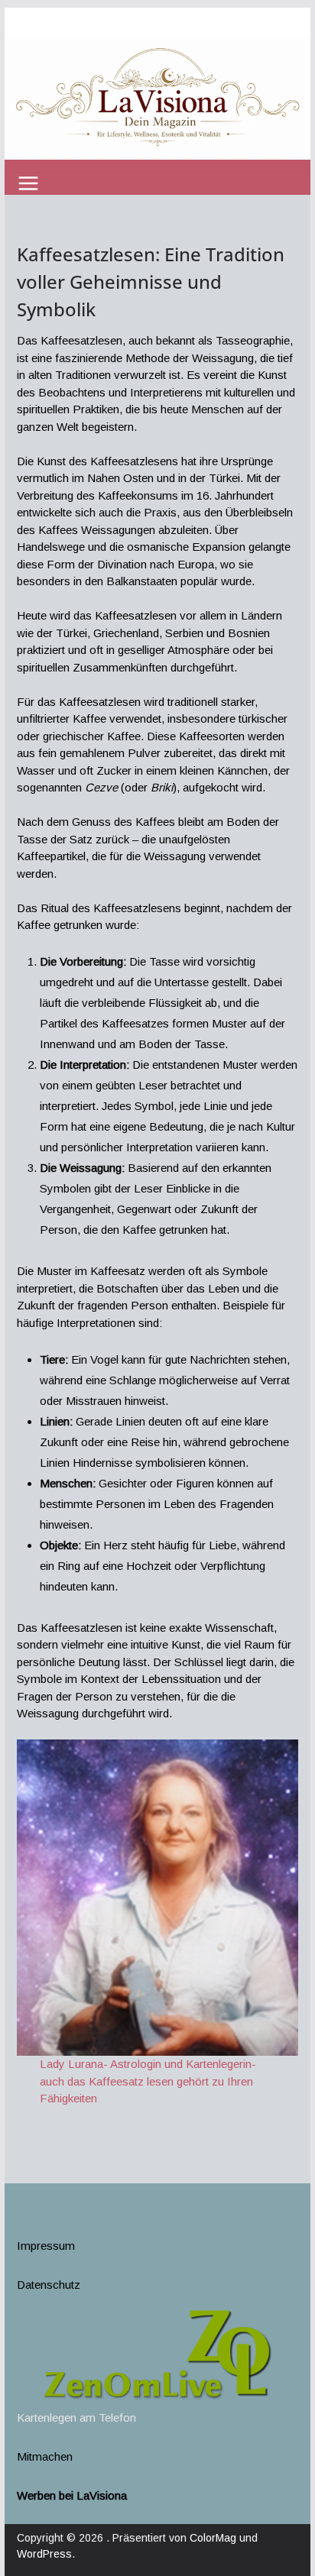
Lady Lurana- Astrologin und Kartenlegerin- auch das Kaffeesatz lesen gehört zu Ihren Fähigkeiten (148, 2081)
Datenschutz (49, 2285)
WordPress (44, 2554)
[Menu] (28, 183)
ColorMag (213, 2538)
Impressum (46, 2246)
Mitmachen (45, 2456)
